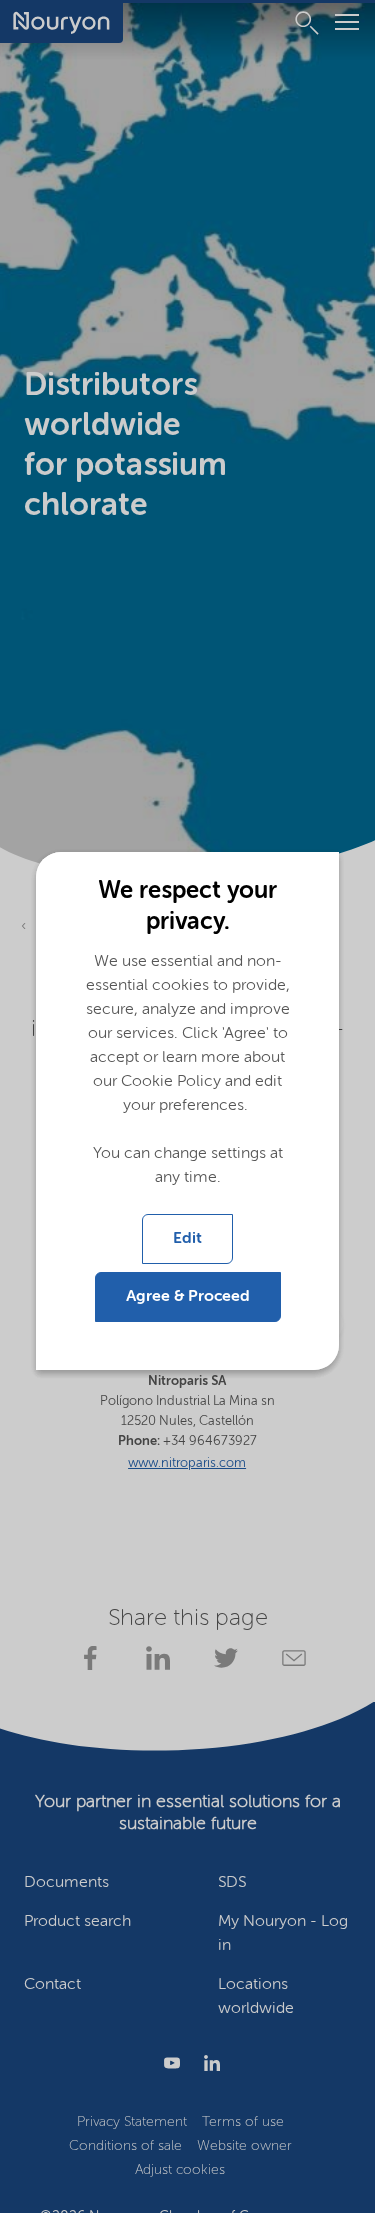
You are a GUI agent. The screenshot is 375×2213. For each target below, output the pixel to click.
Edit (187, 1239)
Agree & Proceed (188, 1297)
